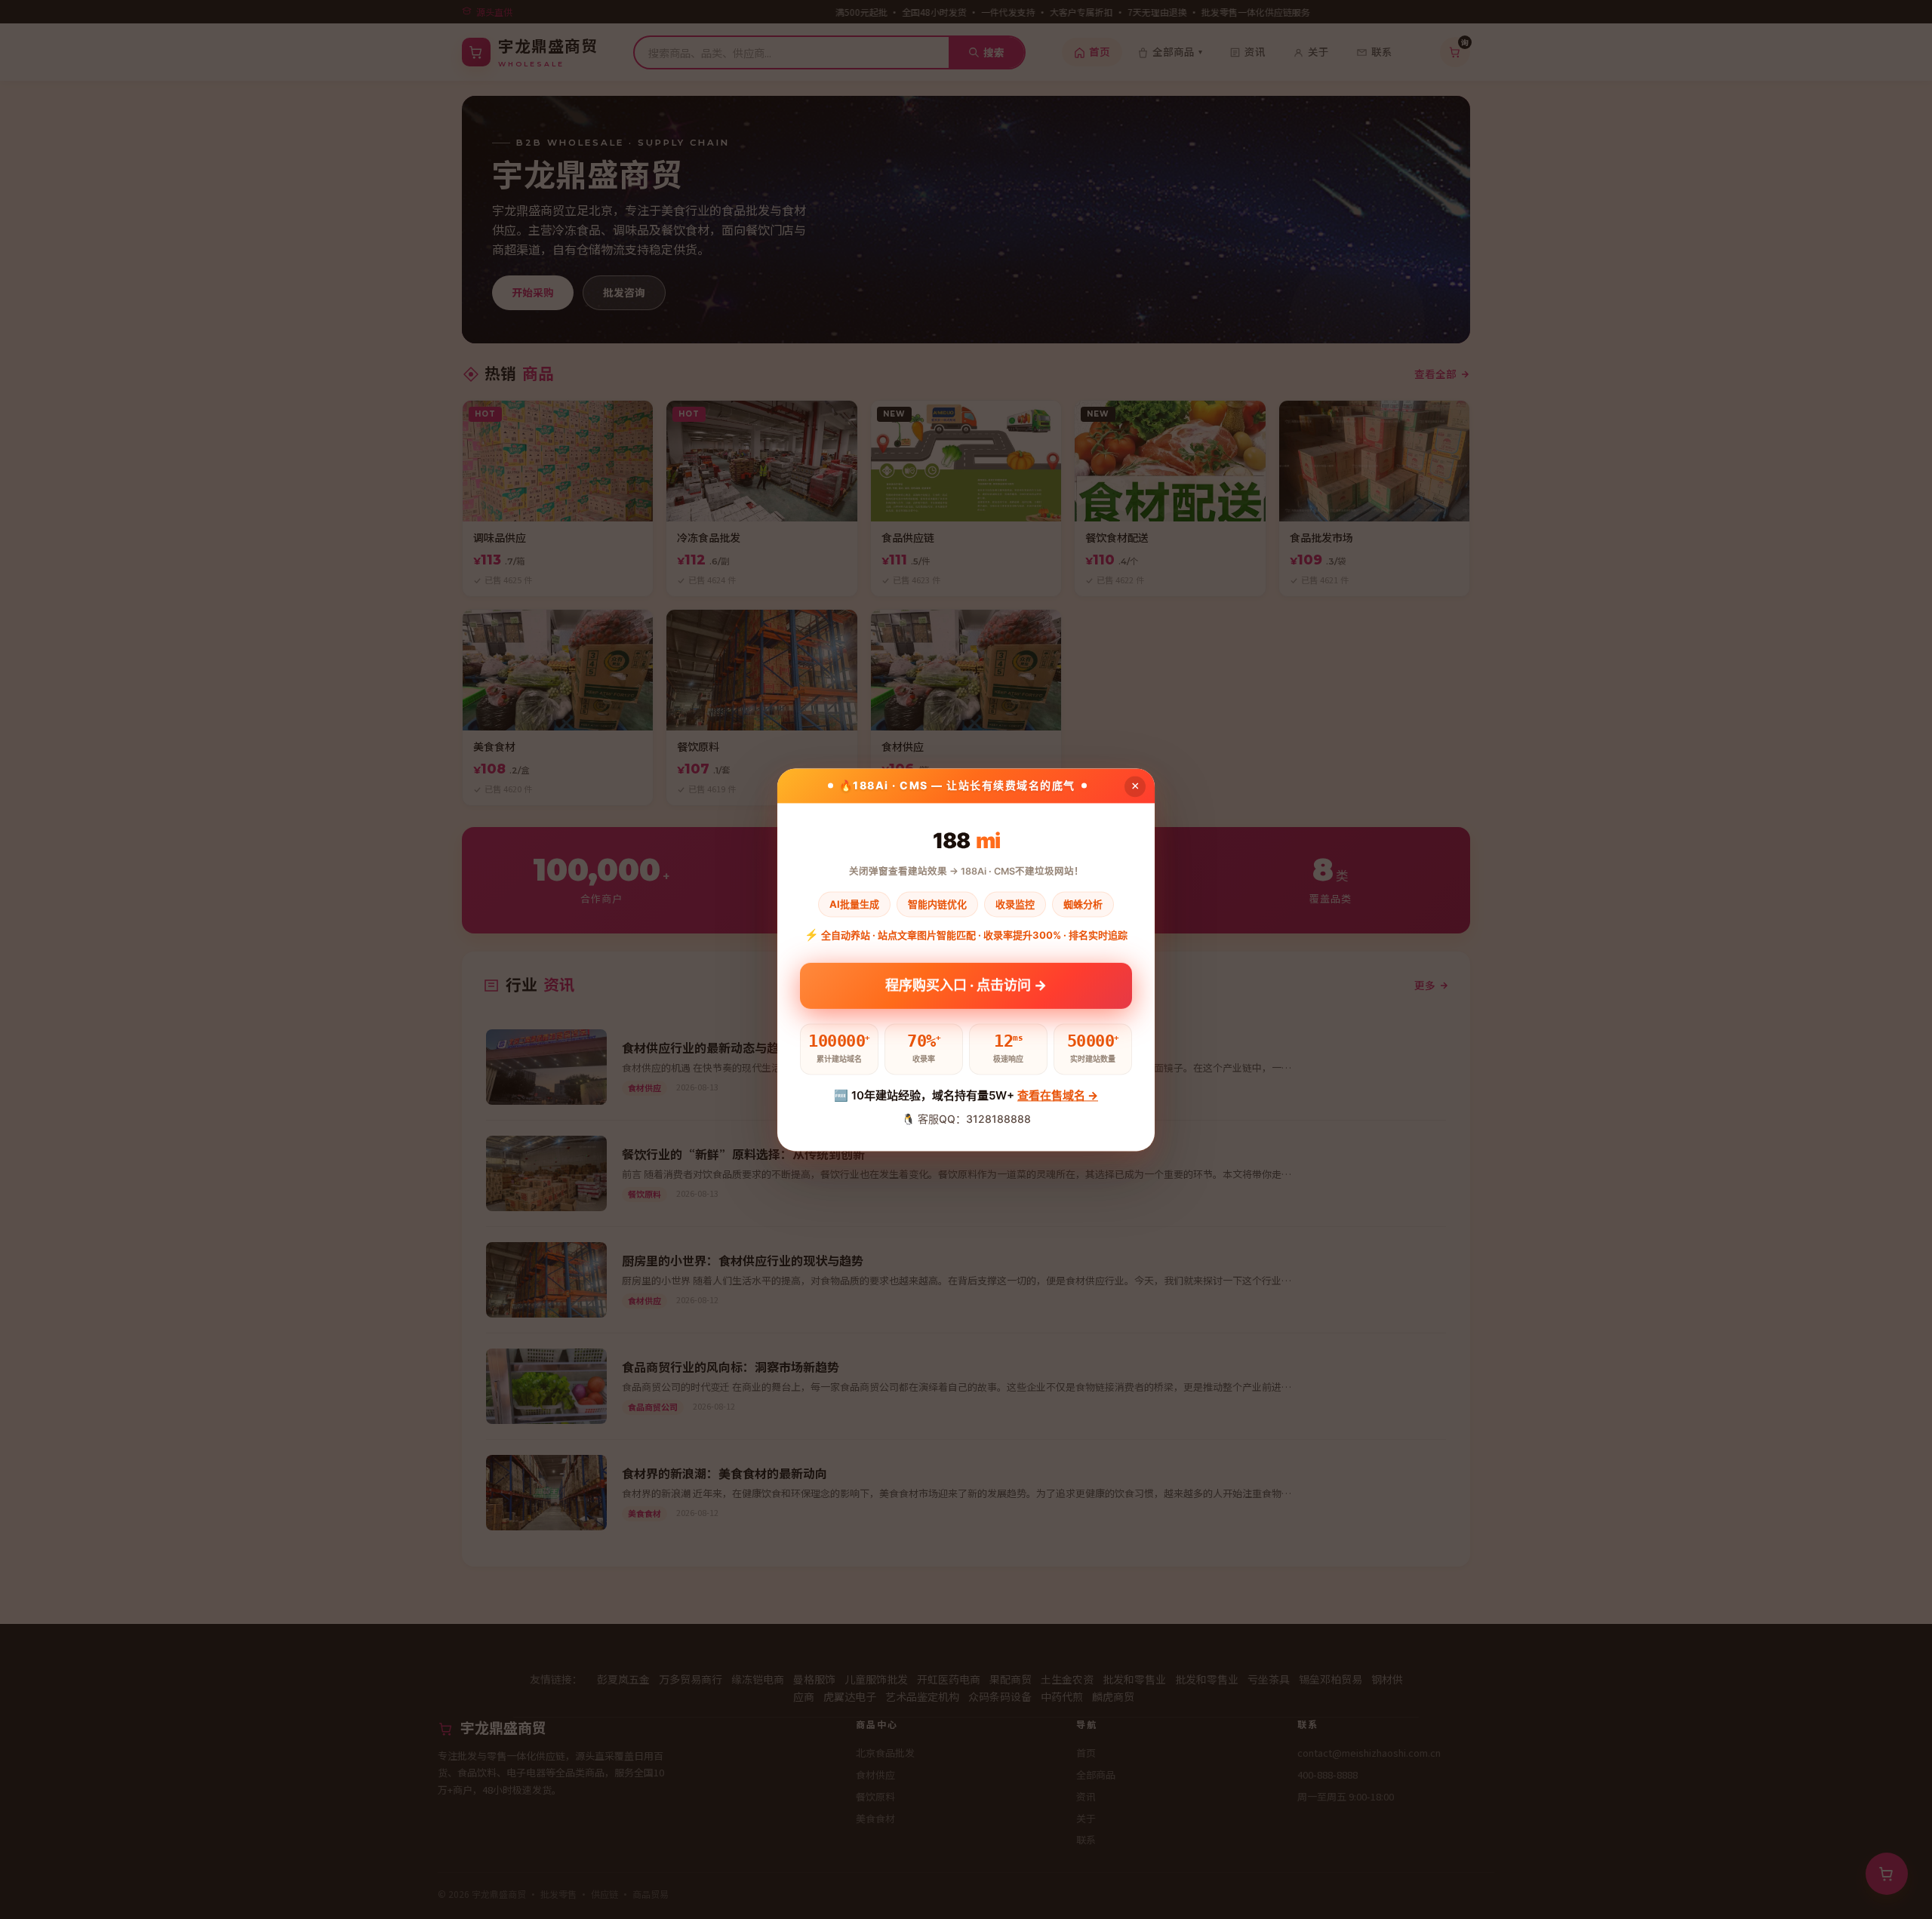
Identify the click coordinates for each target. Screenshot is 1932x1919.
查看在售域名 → (1058, 1096)
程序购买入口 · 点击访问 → (966, 985)
